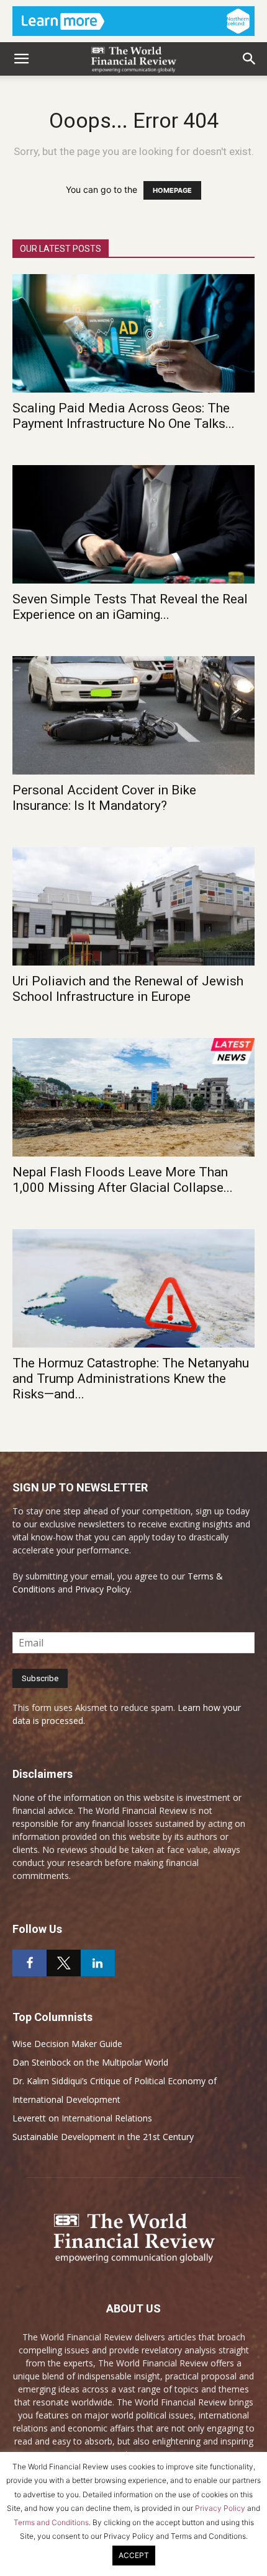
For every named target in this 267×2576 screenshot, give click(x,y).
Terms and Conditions (51, 2522)
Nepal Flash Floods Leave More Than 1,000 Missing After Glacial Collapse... (123, 1180)
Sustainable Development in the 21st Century (103, 2137)
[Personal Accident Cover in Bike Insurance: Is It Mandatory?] (133, 715)
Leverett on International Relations (82, 2118)
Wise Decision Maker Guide (67, 2044)
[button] (21, 59)
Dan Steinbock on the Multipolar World (90, 2062)
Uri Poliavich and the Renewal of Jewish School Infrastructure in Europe (128, 989)
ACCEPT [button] (134, 2555)
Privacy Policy (102, 1589)
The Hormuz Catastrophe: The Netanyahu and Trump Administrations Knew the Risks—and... (131, 1379)
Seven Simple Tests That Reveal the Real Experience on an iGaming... (130, 607)
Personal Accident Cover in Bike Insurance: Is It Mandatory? (104, 798)
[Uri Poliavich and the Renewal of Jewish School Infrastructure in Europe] (133, 906)
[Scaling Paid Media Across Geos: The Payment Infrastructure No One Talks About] (133, 333)
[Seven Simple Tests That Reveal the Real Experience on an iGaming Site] (133, 524)
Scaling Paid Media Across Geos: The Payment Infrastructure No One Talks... (124, 416)
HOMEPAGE (172, 190)
